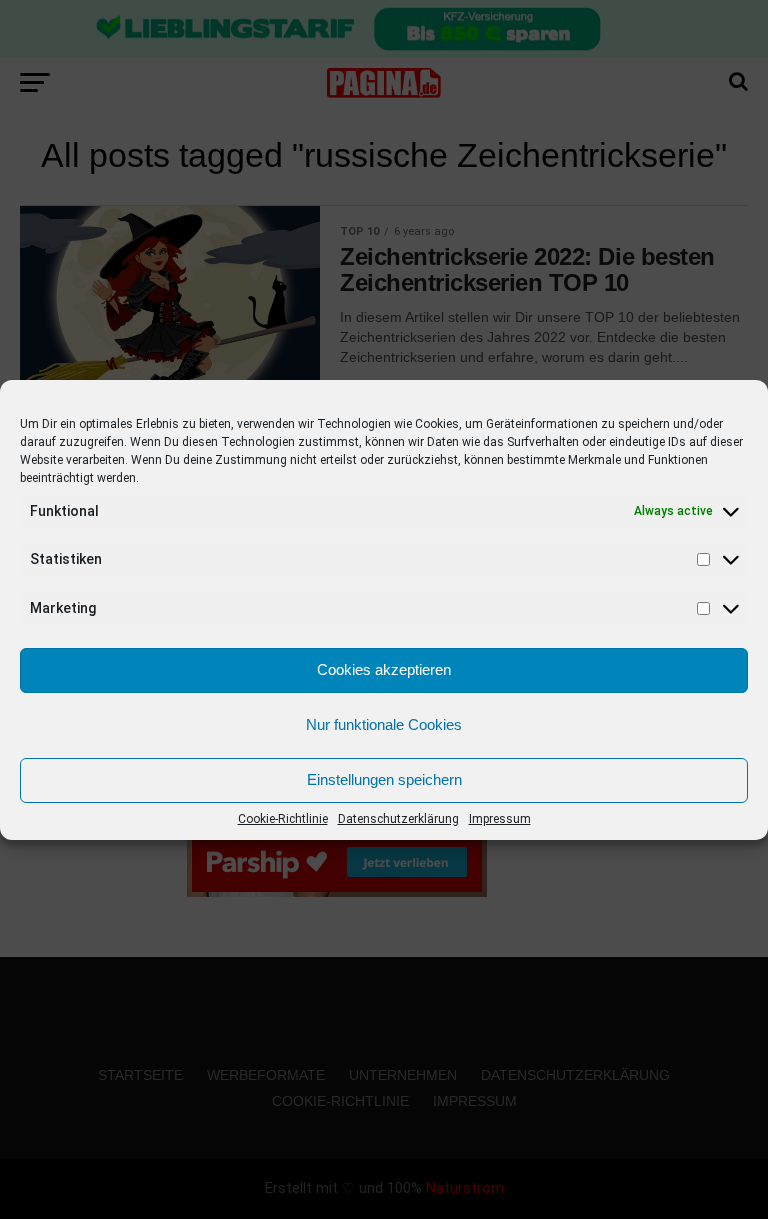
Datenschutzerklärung (398, 819)
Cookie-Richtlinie (283, 819)
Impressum (500, 819)
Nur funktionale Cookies (384, 724)
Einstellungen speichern (384, 779)
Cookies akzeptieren (384, 669)
